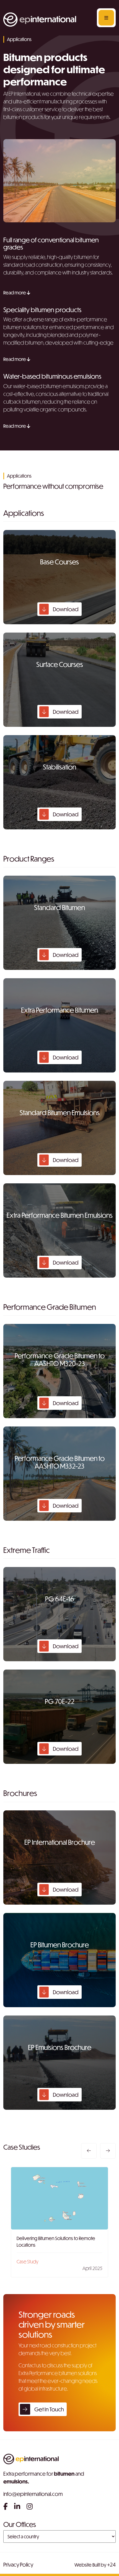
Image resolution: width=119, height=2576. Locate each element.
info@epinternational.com (33, 2494)
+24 (111, 2564)
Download (65, 609)
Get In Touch (49, 2409)
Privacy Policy (18, 2564)
